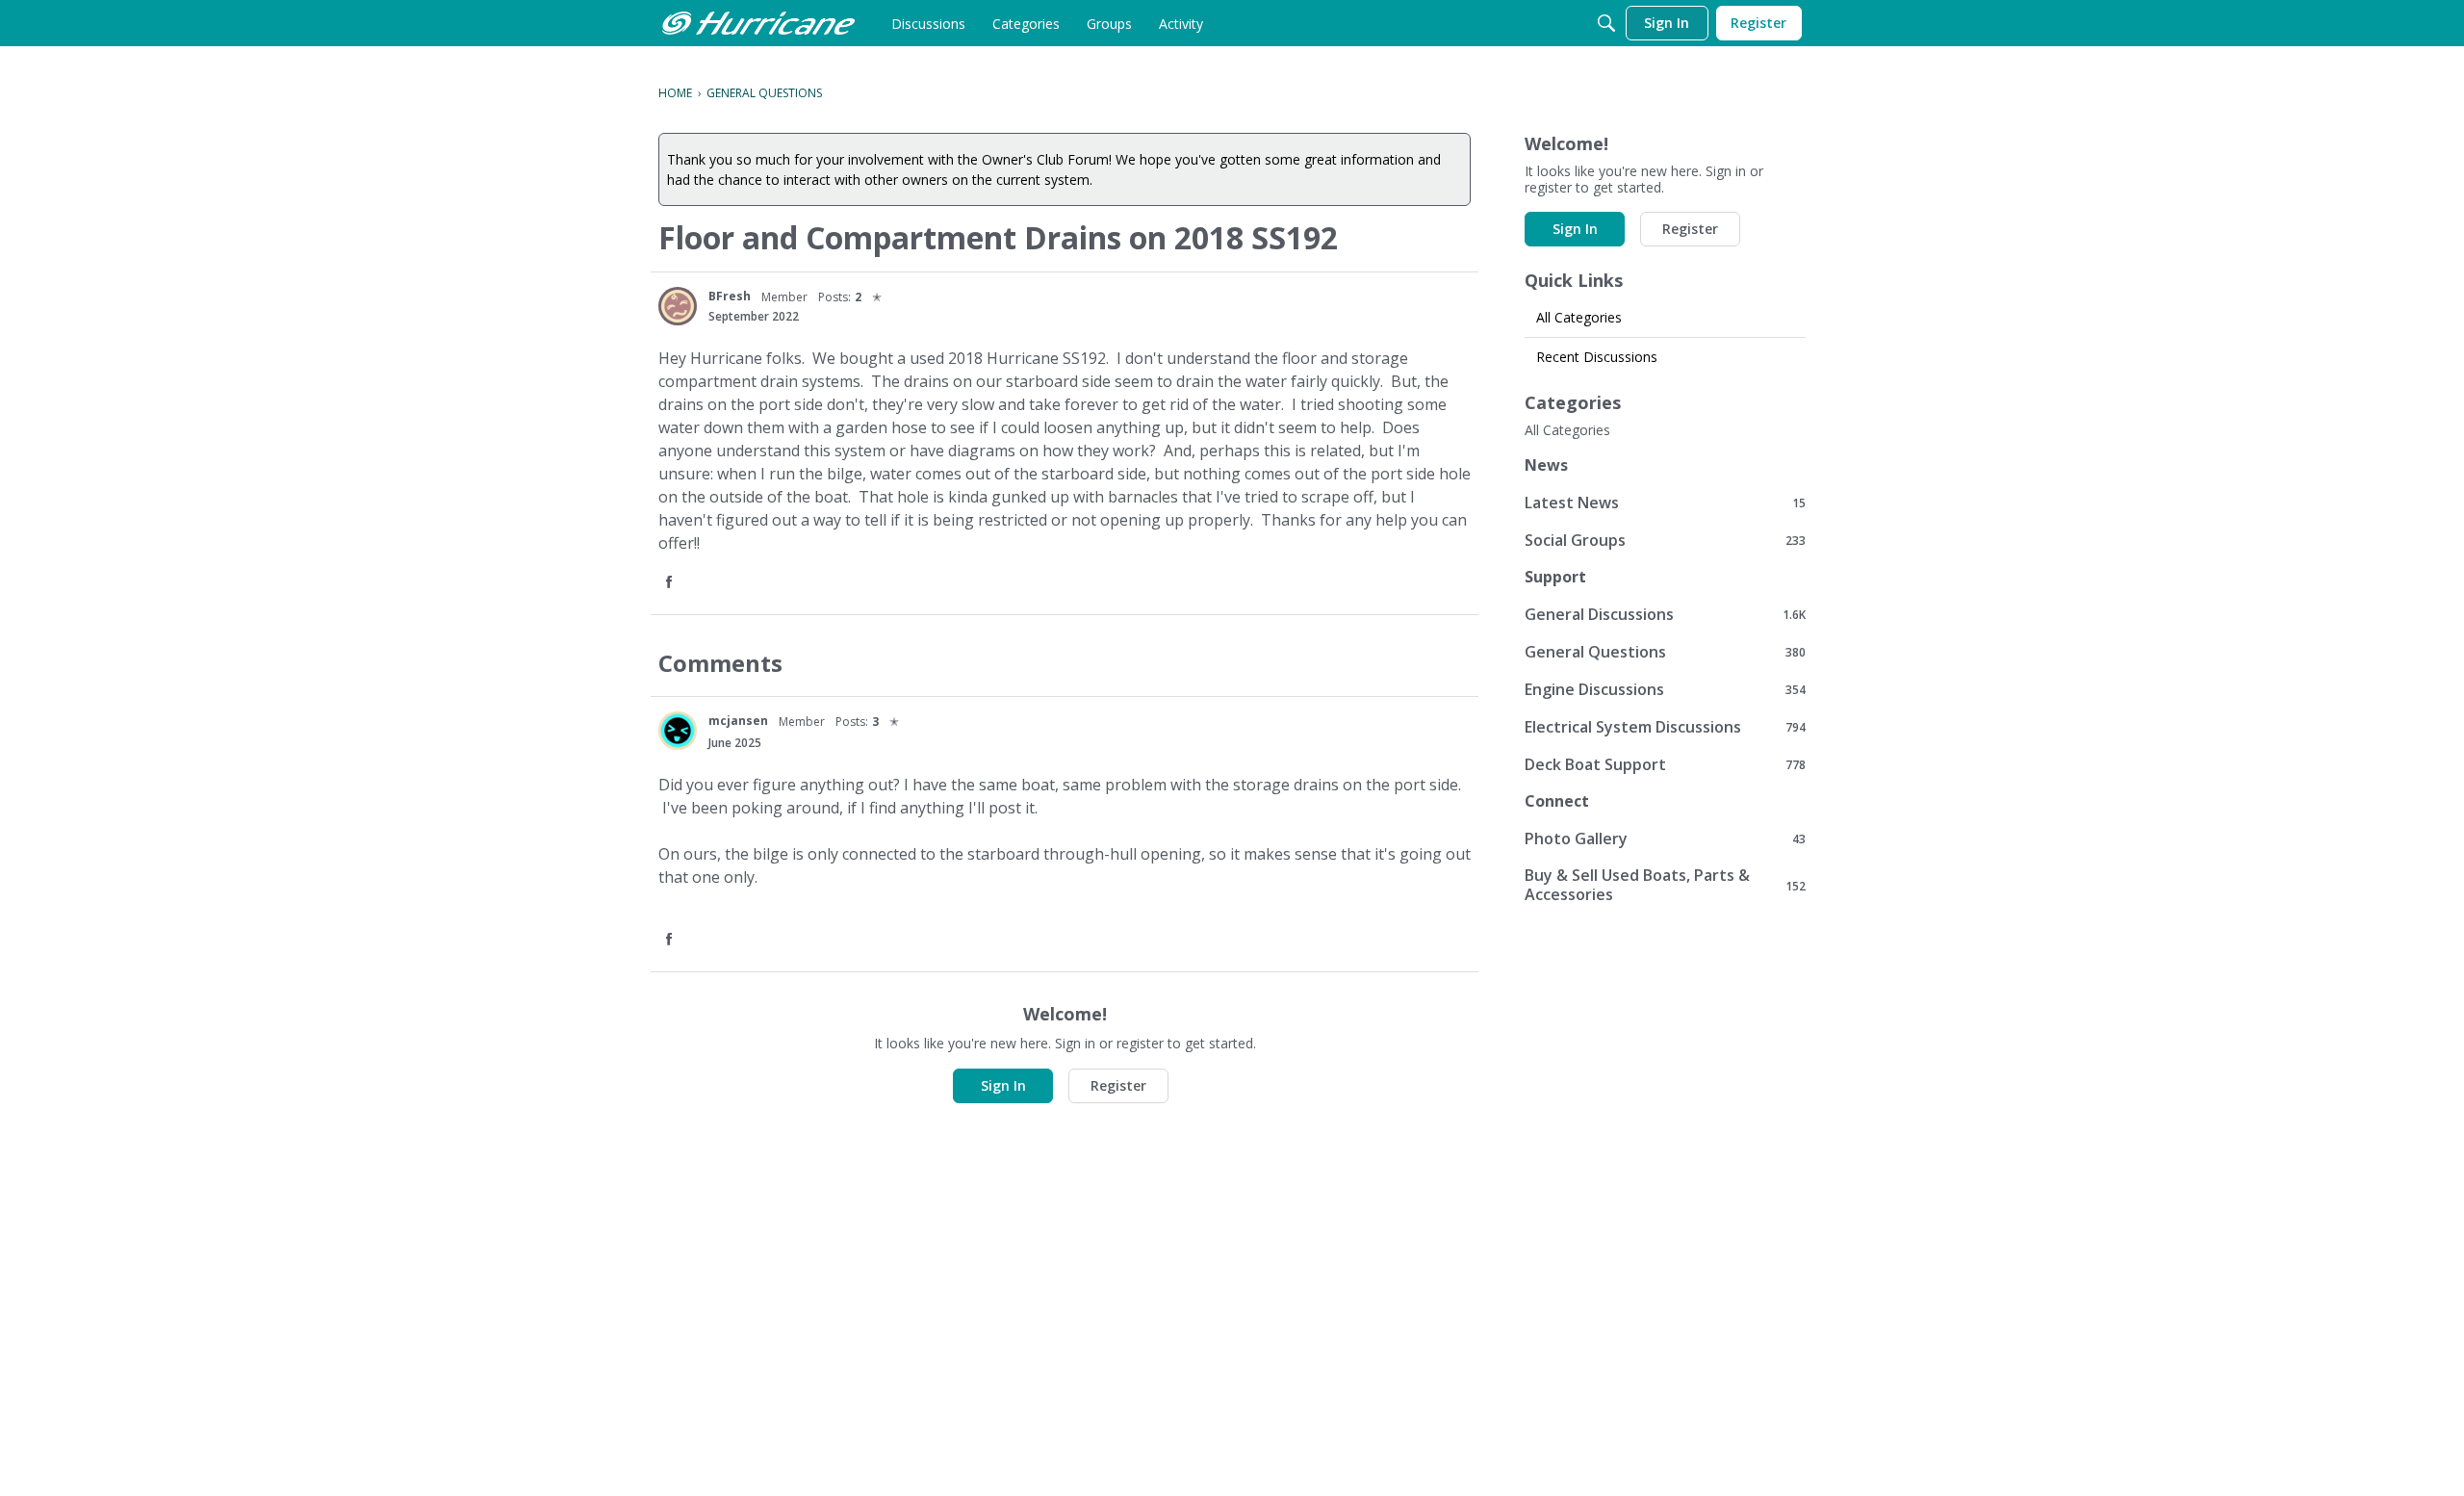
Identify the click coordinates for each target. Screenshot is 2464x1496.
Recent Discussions (1597, 357)
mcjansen (738, 721)
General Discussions (1665, 614)
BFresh (730, 296)
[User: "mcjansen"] (678, 731)
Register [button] (1118, 1085)
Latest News (1665, 502)
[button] (671, 583)
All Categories (1579, 317)
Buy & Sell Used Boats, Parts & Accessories (1665, 885)
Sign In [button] (1003, 1085)
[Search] (1606, 23)
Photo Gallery (1665, 838)
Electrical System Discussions (1665, 726)
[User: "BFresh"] (678, 306)
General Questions (1665, 651)
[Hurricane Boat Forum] (758, 23)
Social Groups (1665, 540)
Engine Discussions (1665, 689)
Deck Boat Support (1665, 764)
